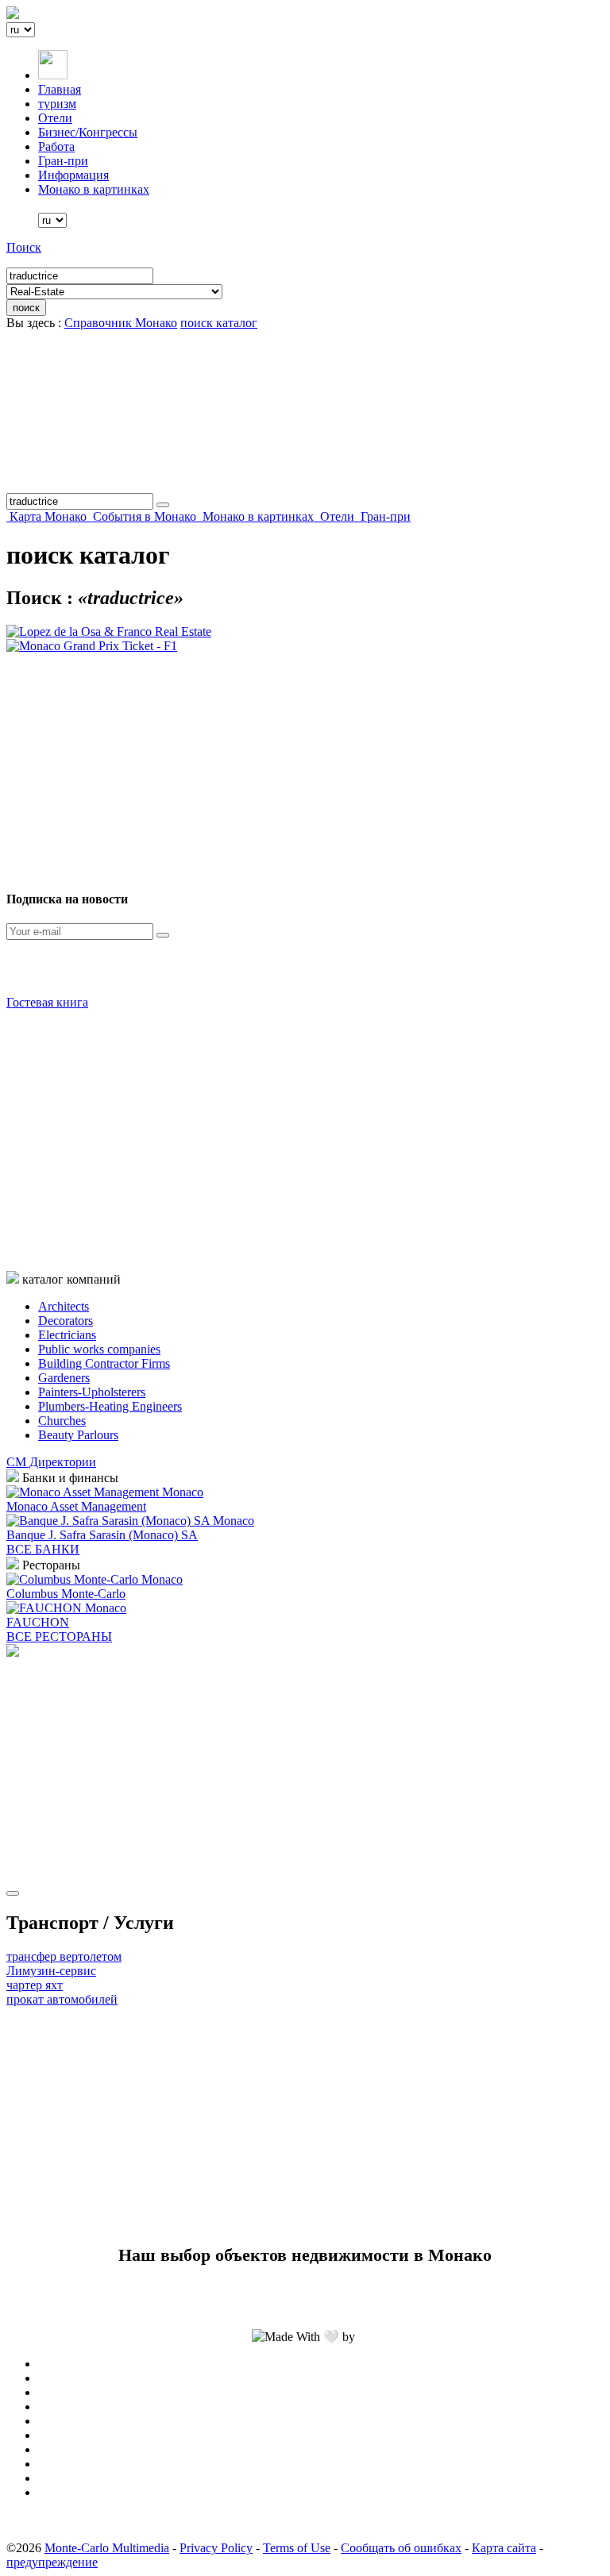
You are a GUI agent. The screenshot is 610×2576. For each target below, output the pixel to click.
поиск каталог (219, 323)
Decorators (66, 1321)
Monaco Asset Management (76, 1506)
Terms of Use (297, 2548)
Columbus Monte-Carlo (66, 1594)
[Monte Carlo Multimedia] (13, 1652)
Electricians (67, 1335)
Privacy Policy (216, 2548)
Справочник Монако (121, 323)
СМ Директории (51, 1462)
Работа (56, 146)
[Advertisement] (305, 764)
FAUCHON (38, 1622)
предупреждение (52, 2562)
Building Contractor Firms (104, 1363)
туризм (57, 104)
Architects (64, 1306)
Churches (62, 1421)
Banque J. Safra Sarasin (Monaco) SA (102, 1535)
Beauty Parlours (78, 1435)
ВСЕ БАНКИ (43, 1549)
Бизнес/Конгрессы (88, 132)
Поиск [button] (24, 247)
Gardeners (64, 1378)
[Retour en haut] (13, 1893)
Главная (60, 89)
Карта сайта (504, 2548)
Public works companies (99, 1349)
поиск (26, 308)
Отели (55, 118)
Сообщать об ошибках (401, 2548)
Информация (73, 175)
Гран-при (63, 161)
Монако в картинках (94, 189)
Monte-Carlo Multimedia (107, 2548)
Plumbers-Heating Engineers (110, 1406)
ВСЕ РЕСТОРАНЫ (59, 1636)
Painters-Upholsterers (92, 1392)
